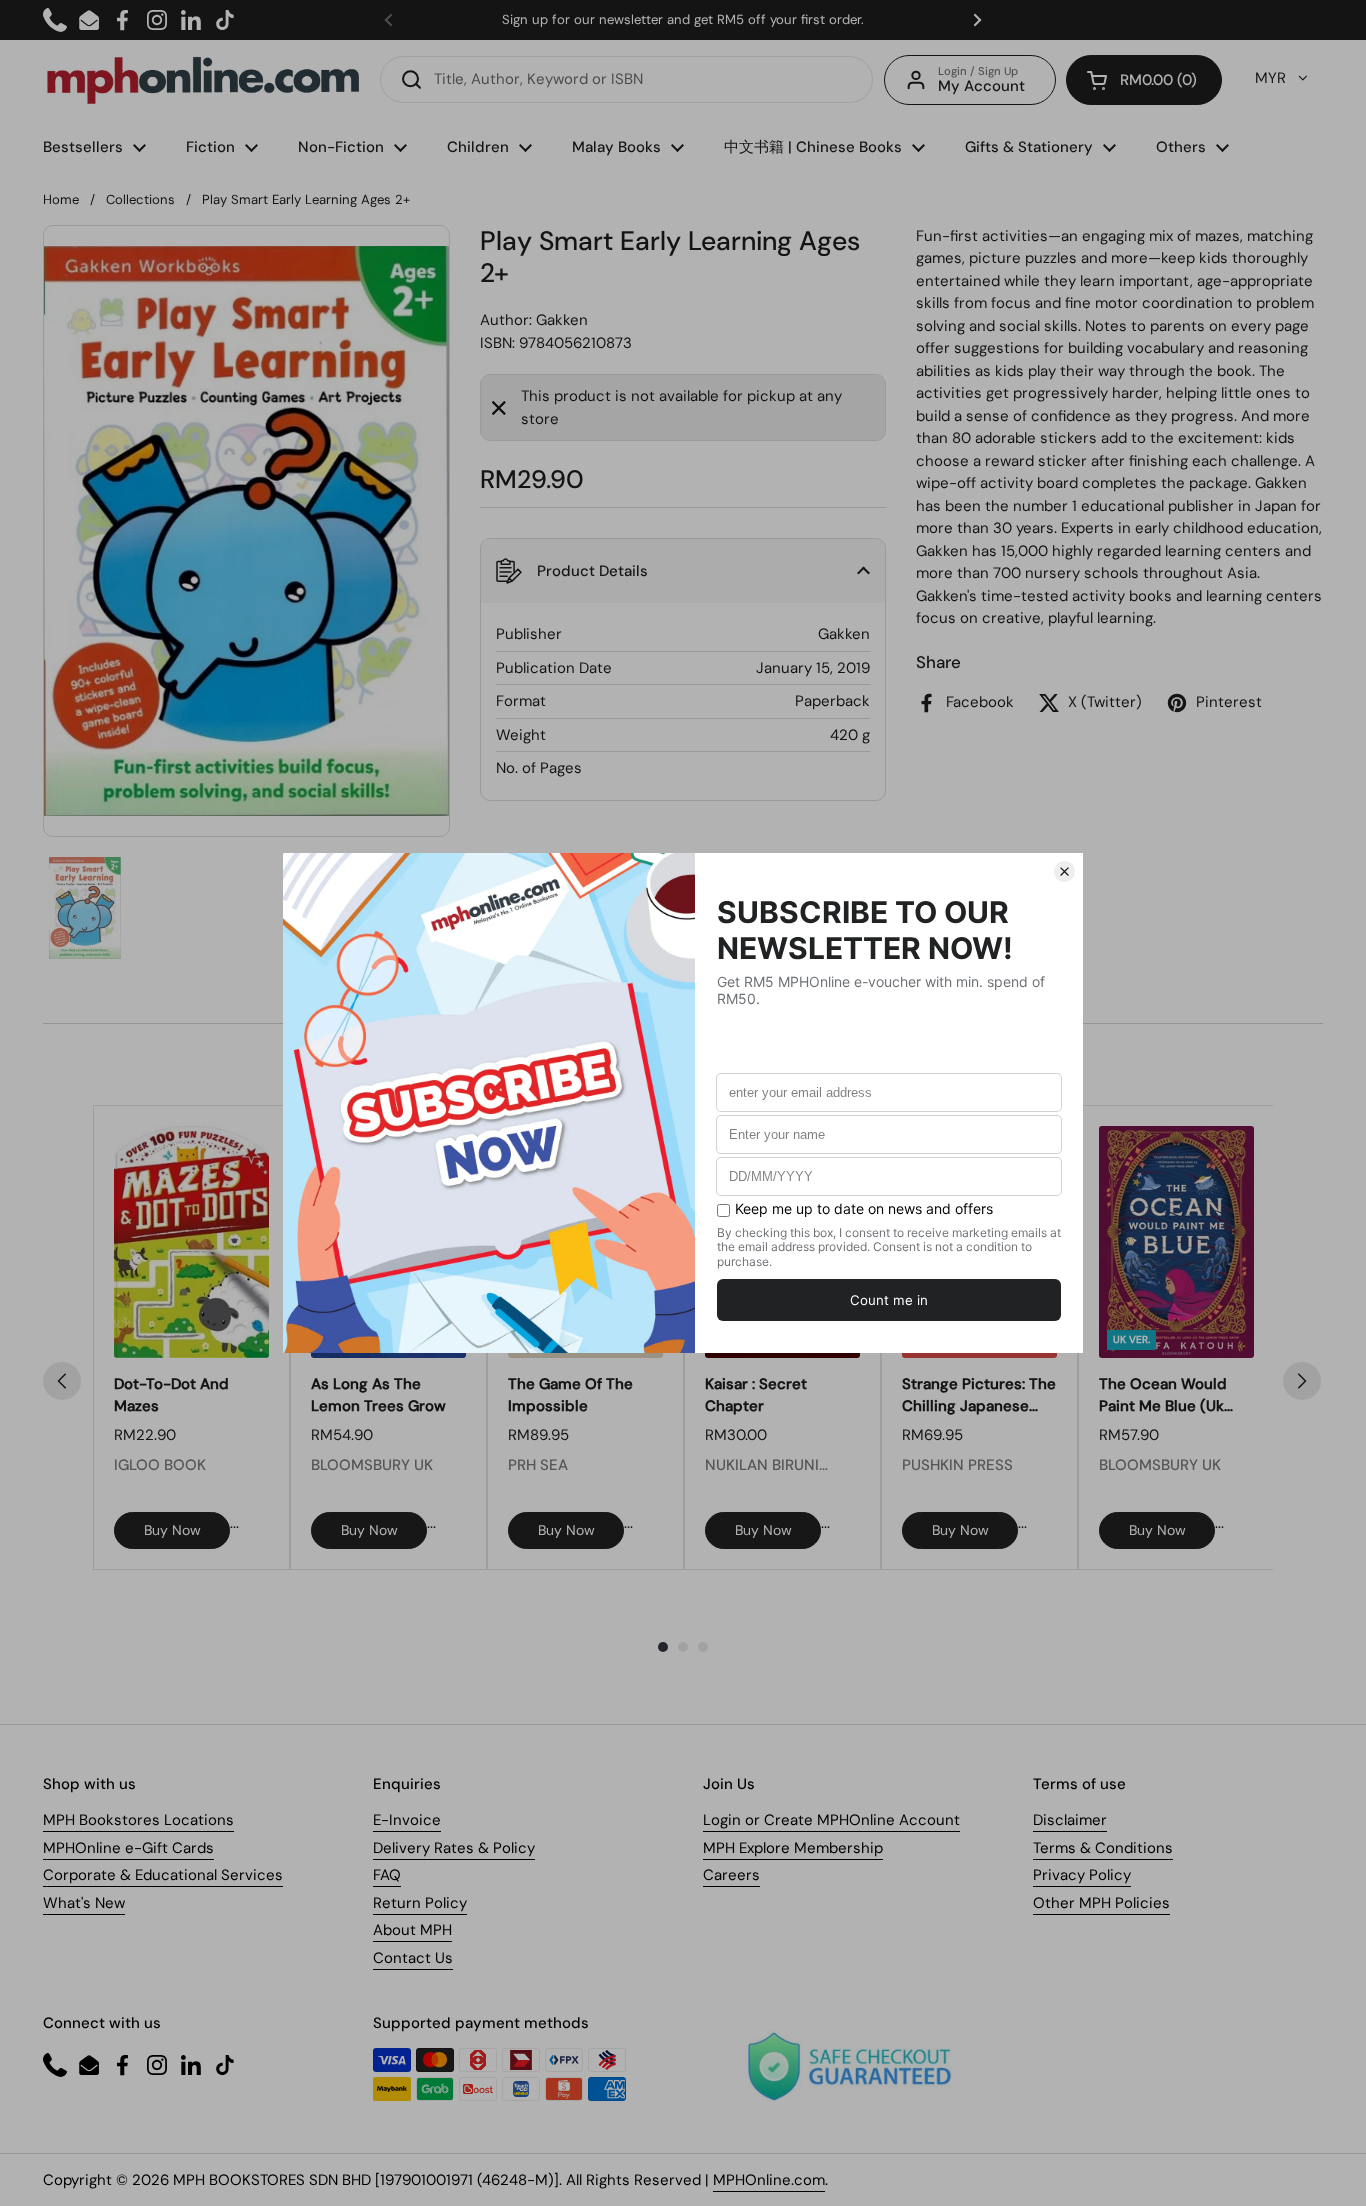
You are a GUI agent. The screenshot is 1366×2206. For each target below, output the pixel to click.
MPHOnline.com (769, 2180)
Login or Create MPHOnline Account (831, 1820)
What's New (84, 1903)
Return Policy (420, 1903)
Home (61, 199)
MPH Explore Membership (793, 1848)
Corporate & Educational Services (163, 1875)
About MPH (412, 1930)
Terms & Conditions (1103, 1848)
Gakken (562, 320)
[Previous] (62, 1381)
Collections (140, 199)
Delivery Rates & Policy (454, 1848)
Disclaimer (1070, 1820)
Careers (731, 1875)
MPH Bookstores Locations (138, 1820)
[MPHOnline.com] (203, 80)
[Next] (1302, 1381)
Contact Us (413, 1958)
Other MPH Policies (1101, 1903)
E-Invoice (407, 1820)
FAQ (387, 1875)
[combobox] (626, 79)
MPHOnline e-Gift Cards (128, 1848)
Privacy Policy (1082, 1875)
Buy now (172, 1530)
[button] (1144, 80)
